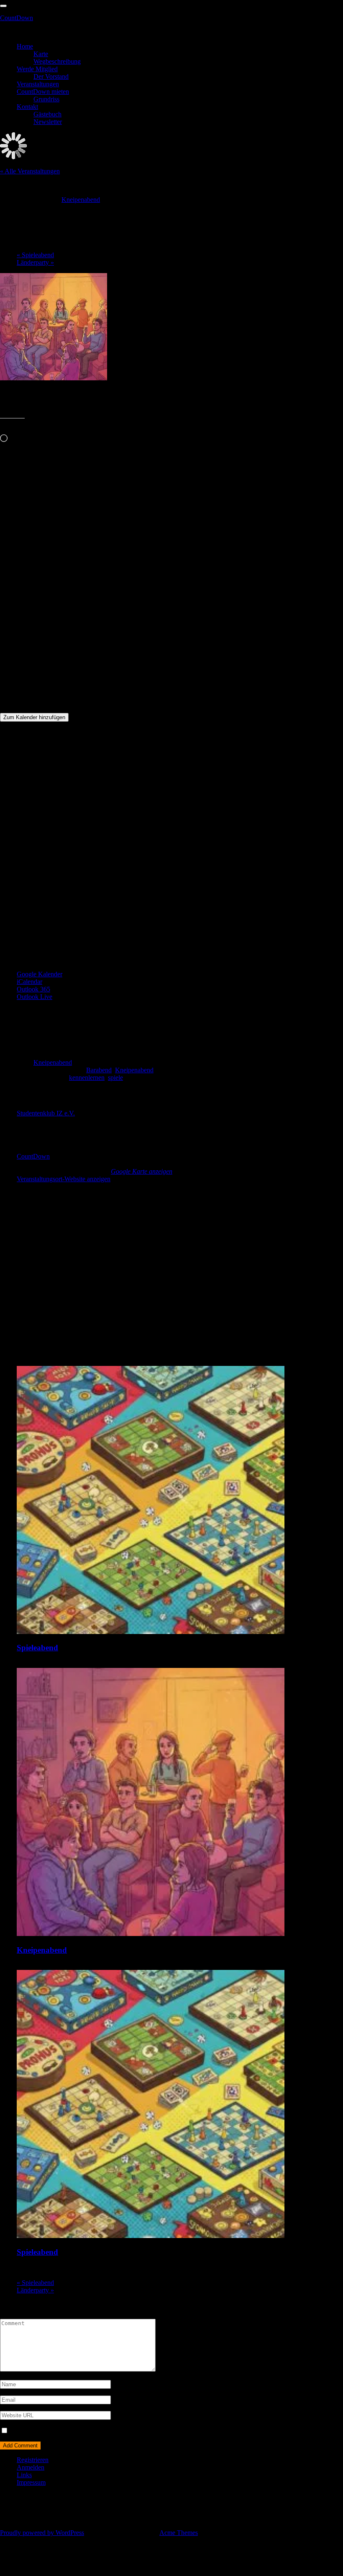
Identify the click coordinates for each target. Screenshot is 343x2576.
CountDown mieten (43, 92)
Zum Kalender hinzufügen (34, 717)
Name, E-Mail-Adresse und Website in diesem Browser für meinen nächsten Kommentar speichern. (141, 2431)
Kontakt (27, 107)
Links (24, 2475)
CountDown (17, 18)
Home (25, 46)
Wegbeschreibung (57, 61)
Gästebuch (47, 114)
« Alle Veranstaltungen (30, 171)
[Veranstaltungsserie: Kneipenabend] (95, 1966)
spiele (115, 1078)
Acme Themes (179, 2533)
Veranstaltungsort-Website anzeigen (64, 1179)
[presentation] (151, 1632)
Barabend (99, 1070)
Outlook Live (35, 997)
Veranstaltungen (38, 84)
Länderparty (35, 262)
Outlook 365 (33, 989)
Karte (41, 54)
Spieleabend (35, 255)
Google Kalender (40, 974)
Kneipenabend (53, 1062)
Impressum (31, 2482)
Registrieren (33, 2460)
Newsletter (48, 122)
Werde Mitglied (37, 69)
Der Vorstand (51, 76)
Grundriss (46, 99)
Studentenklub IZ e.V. (46, 1113)
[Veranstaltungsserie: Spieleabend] (92, 1664)
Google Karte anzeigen (142, 1171)
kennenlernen (87, 1078)
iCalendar (29, 982)
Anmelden (31, 2467)
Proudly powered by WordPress (42, 2533)
